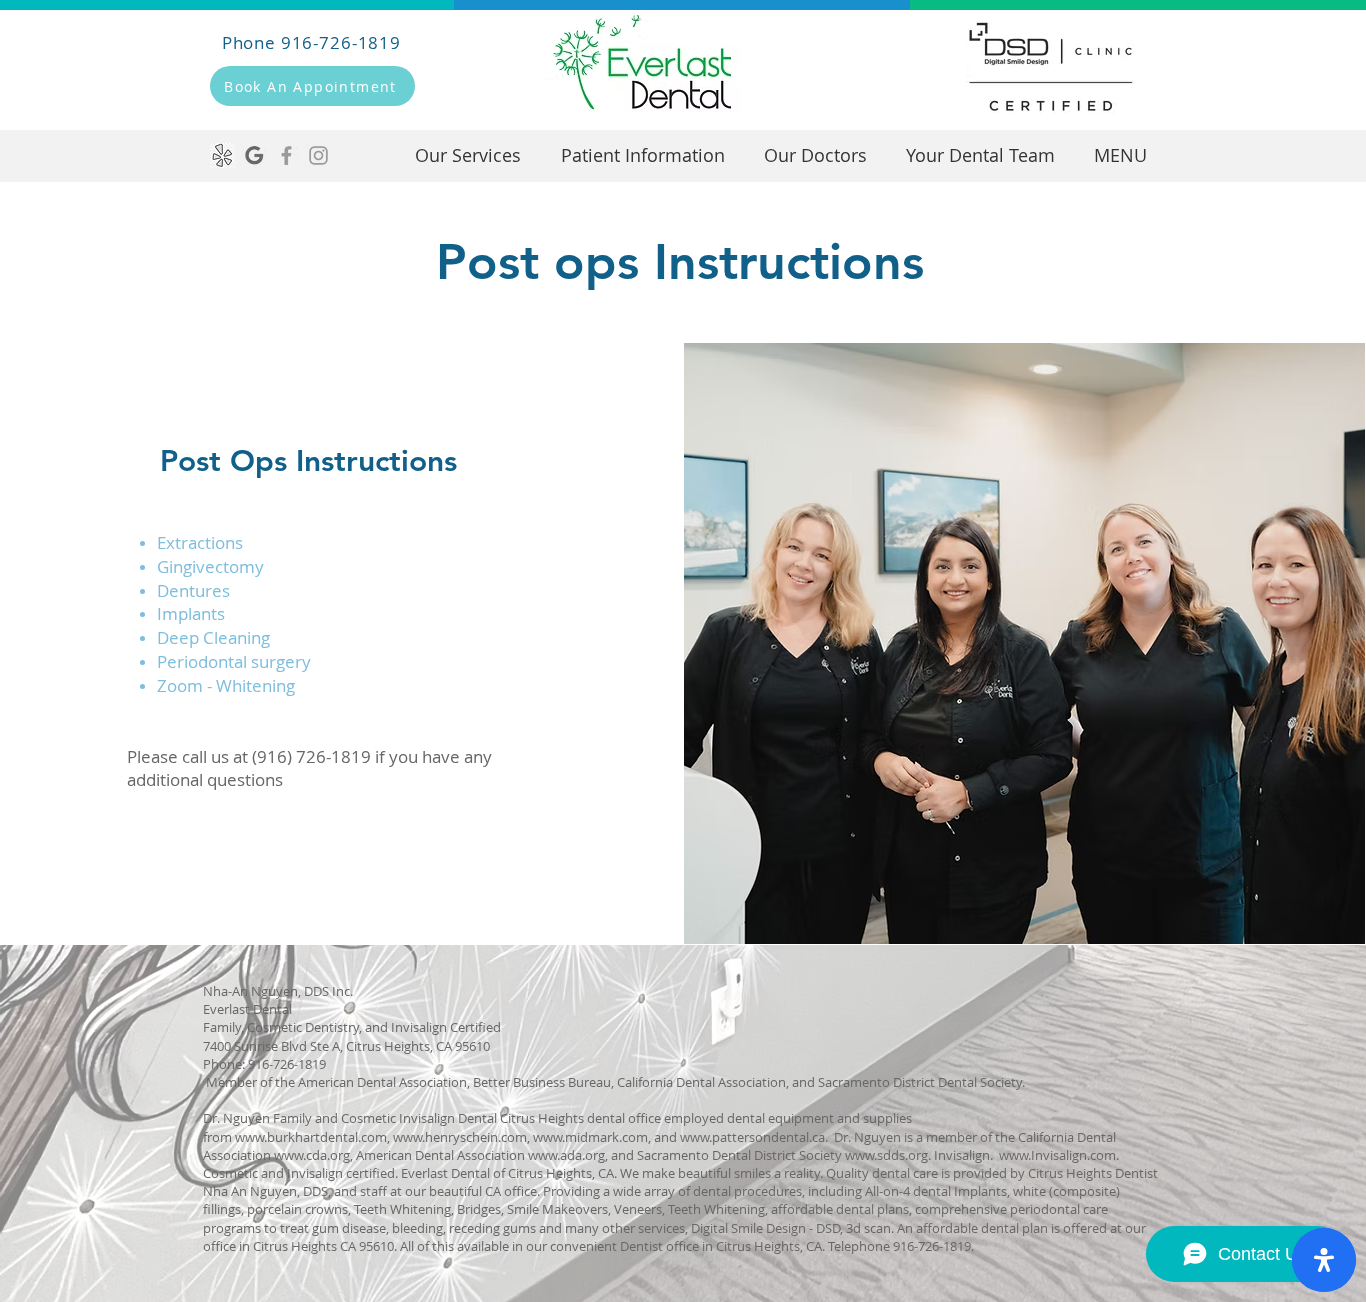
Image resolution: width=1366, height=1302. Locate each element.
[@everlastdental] (318, 155)
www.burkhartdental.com (311, 1137)
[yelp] (222, 155)
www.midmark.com (590, 1137)
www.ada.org (566, 1155)
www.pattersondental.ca (752, 1137)
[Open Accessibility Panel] (1324, 1260)
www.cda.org (312, 1155)
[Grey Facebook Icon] (286, 155)
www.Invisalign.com (1057, 1155)
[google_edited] (254, 155)
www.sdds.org (886, 1155)
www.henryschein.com (460, 1137)
